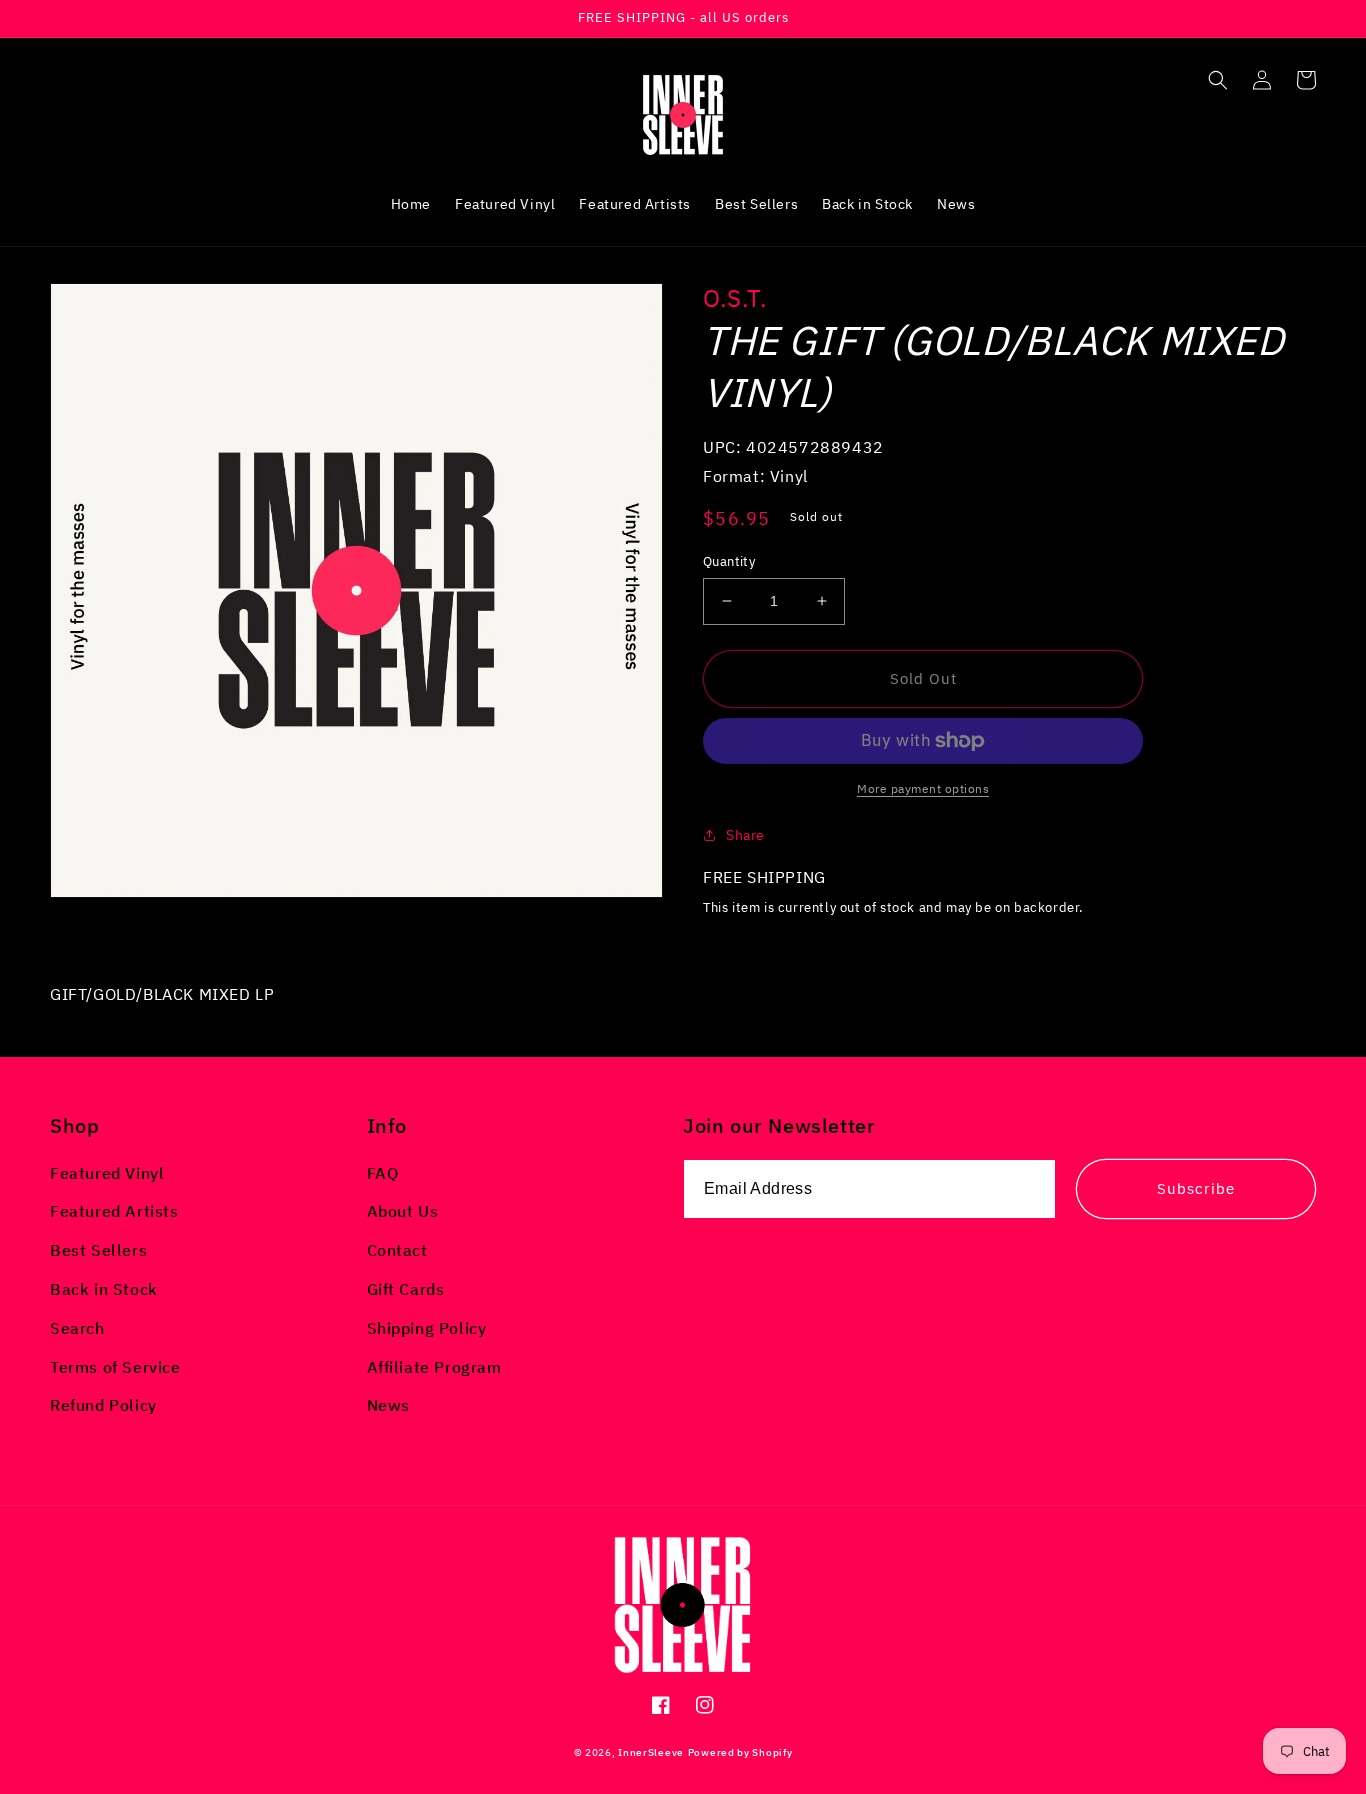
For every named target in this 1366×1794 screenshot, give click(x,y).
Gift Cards (406, 1289)
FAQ (383, 1173)
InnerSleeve (651, 1752)
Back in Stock (104, 1289)
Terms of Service (115, 1367)
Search (77, 1328)
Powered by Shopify (740, 1752)
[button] (1218, 80)
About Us (403, 1211)
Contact (397, 1250)
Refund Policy (103, 1405)
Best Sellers (98, 1250)
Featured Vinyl (107, 1173)
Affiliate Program (434, 1367)
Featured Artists (114, 1211)
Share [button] (745, 835)
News (388, 1405)
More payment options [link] (923, 788)
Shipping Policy (427, 1328)
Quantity (729, 561)
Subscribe (1196, 1188)
